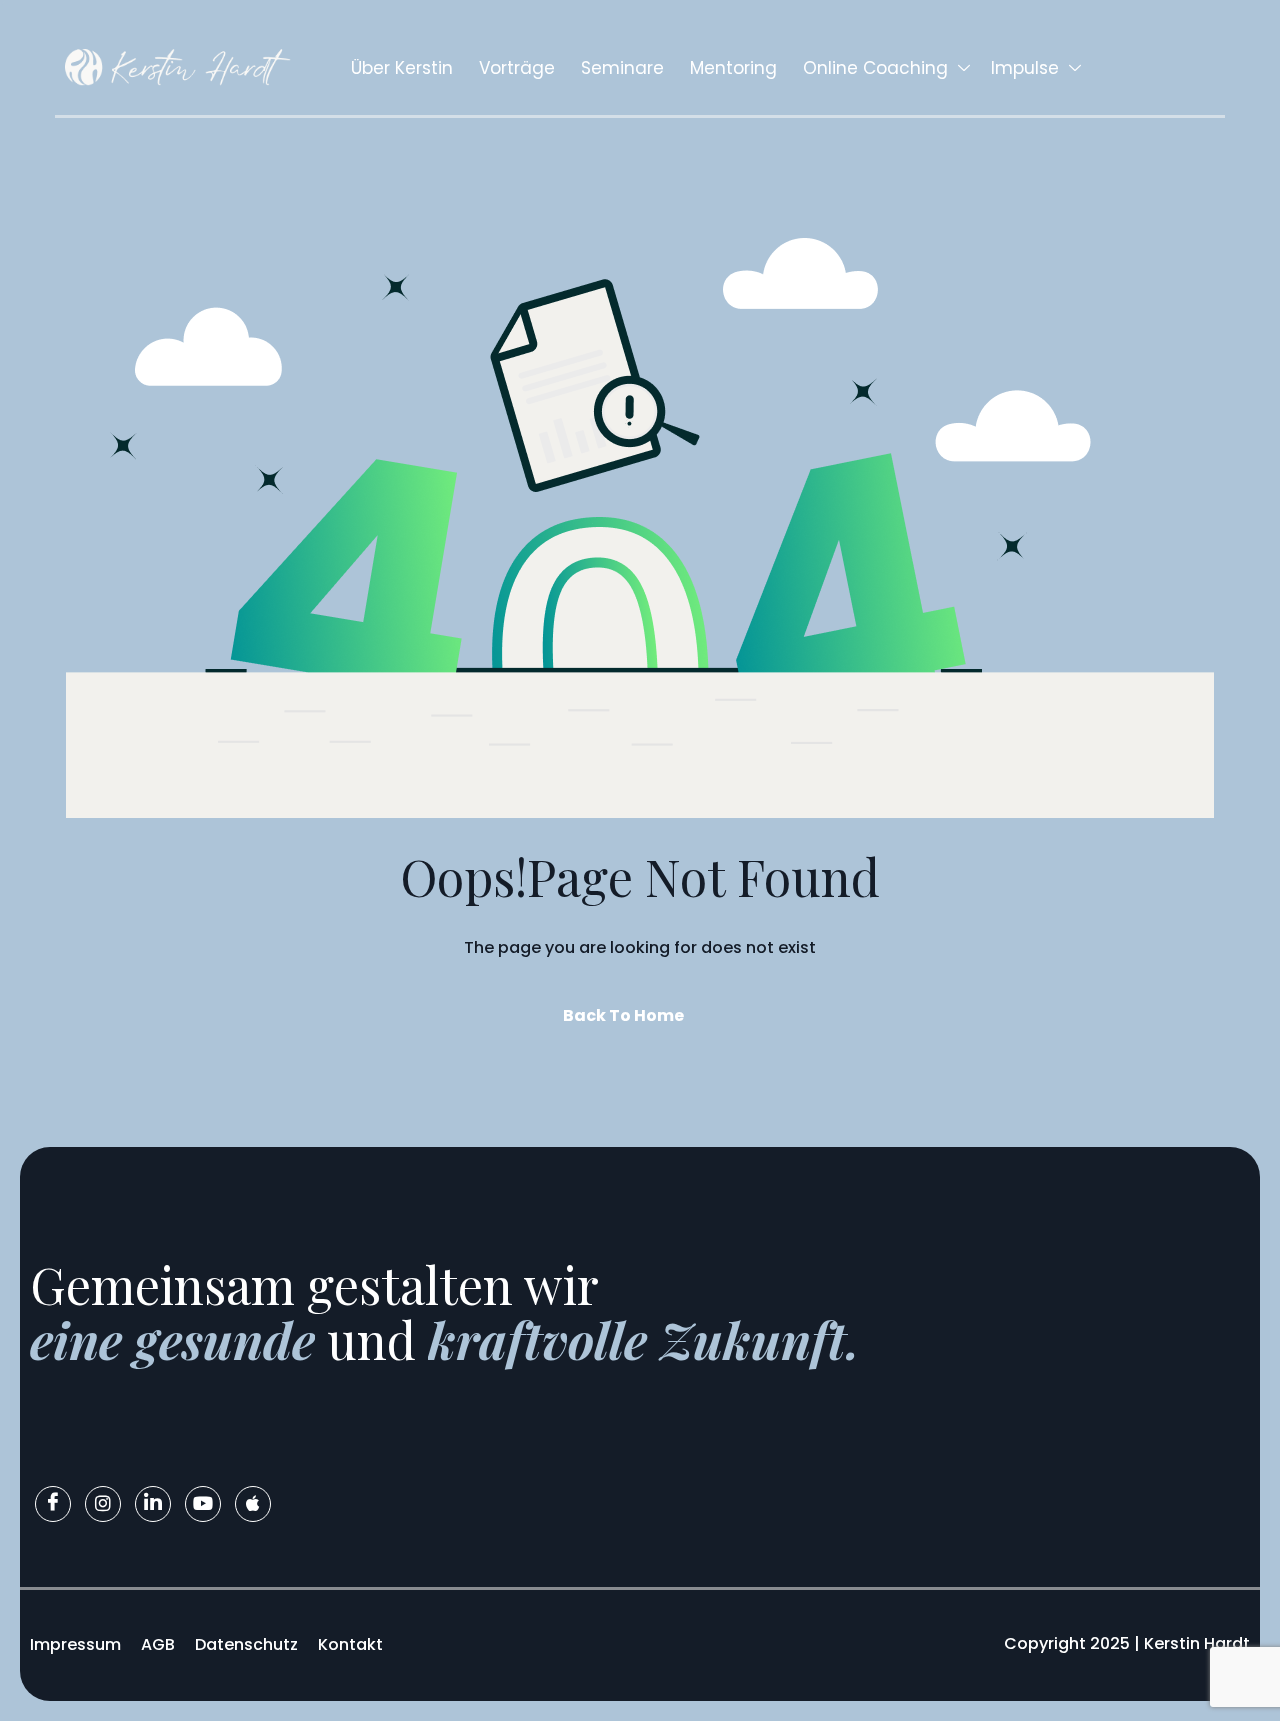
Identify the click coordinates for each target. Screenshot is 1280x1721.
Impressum (75, 1644)
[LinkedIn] (153, 1504)
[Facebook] (53, 1504)
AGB (158, 1644)
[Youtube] (203, 1504)
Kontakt (350, 1644)
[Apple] (253, 1504)
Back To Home (623, 1015)
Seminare (622, 68)
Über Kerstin (402, 68)
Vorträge (517, 68)
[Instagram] (103, 1504)
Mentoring (733, 68)
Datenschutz (246, 1644)
